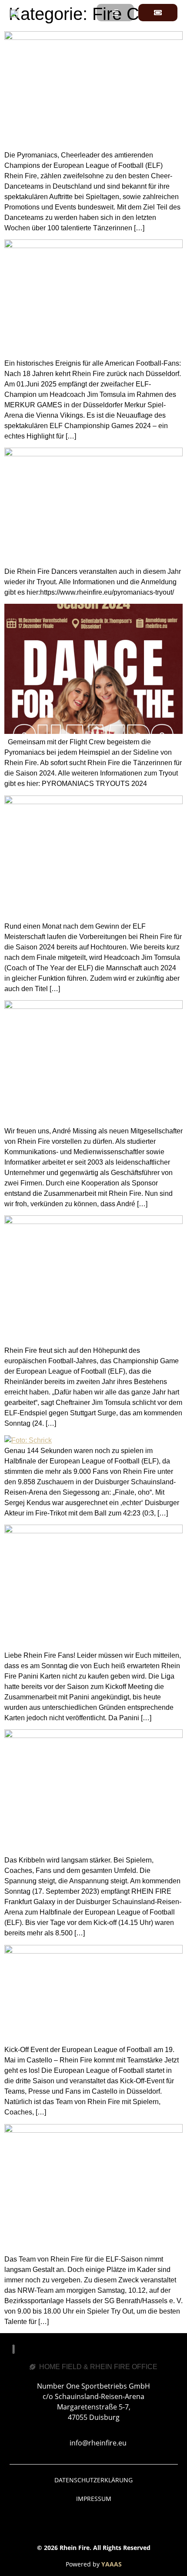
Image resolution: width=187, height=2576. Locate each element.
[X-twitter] (130, 2525)
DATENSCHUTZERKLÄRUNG (93, 2480)
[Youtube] (106, 2525)
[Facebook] (58, 2525)
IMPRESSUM (94, 2499)
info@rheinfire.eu (98, 2443)
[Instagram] (82, 2525)
